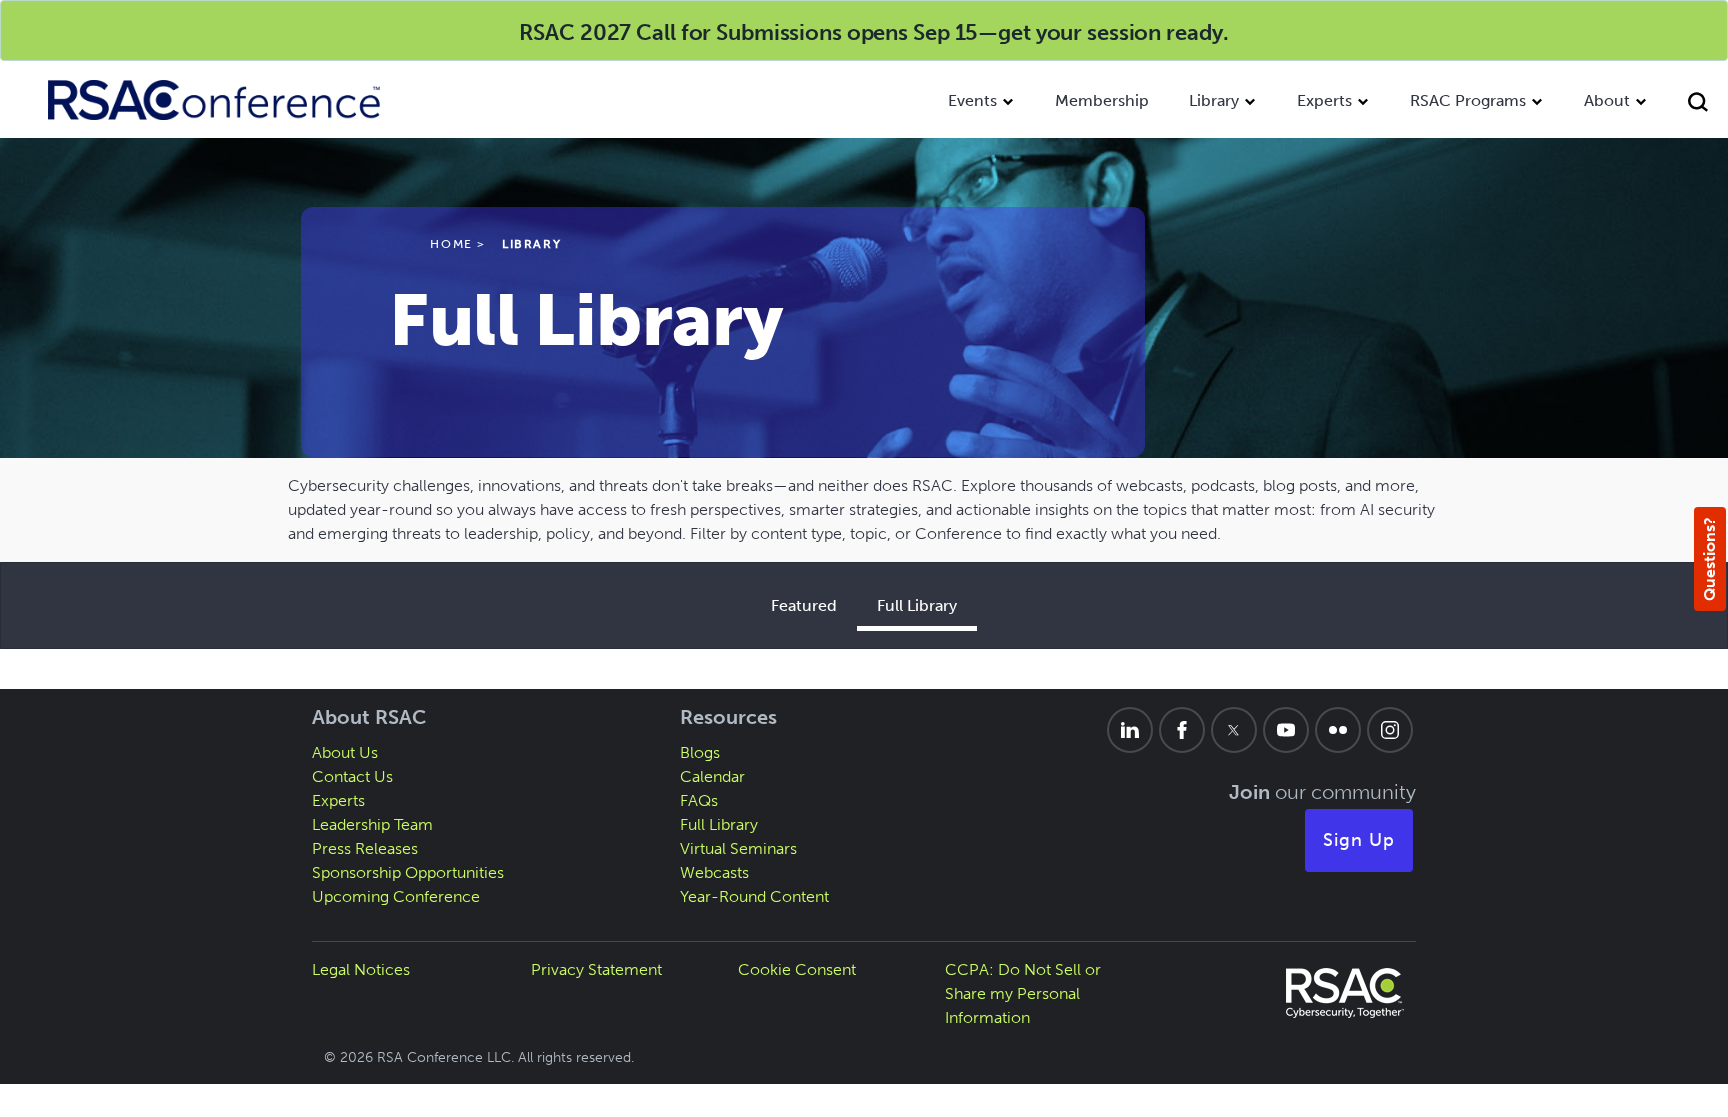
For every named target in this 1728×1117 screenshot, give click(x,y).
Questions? (1709, 559)
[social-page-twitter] (1234, 730)
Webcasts (714, 872)
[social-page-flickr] (1338, 730)
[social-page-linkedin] (1130, 730)
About (1607, 100)
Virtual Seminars (738, 848)
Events (972, 100)
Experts (1324, 100)
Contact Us (352, 776)
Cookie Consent (797, 969)
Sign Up (1359, 840)
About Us (345, 752)
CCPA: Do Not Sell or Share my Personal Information (1023, 993)
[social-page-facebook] (1182, 730)
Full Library (917, 605)
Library (1214, 100)
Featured (804, 605)
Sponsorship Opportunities (408, 872)
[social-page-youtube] (1286, 730)
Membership (1102, 100)
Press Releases (365, 848)
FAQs (699, 800)
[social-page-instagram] (1390, 730)
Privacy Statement (596, 969)
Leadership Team (372, 824)
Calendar (712, 776)
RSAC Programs (1468, 100)
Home (451, 244)
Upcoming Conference (396, 896)
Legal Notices (361, 969)
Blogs (700, 752)
